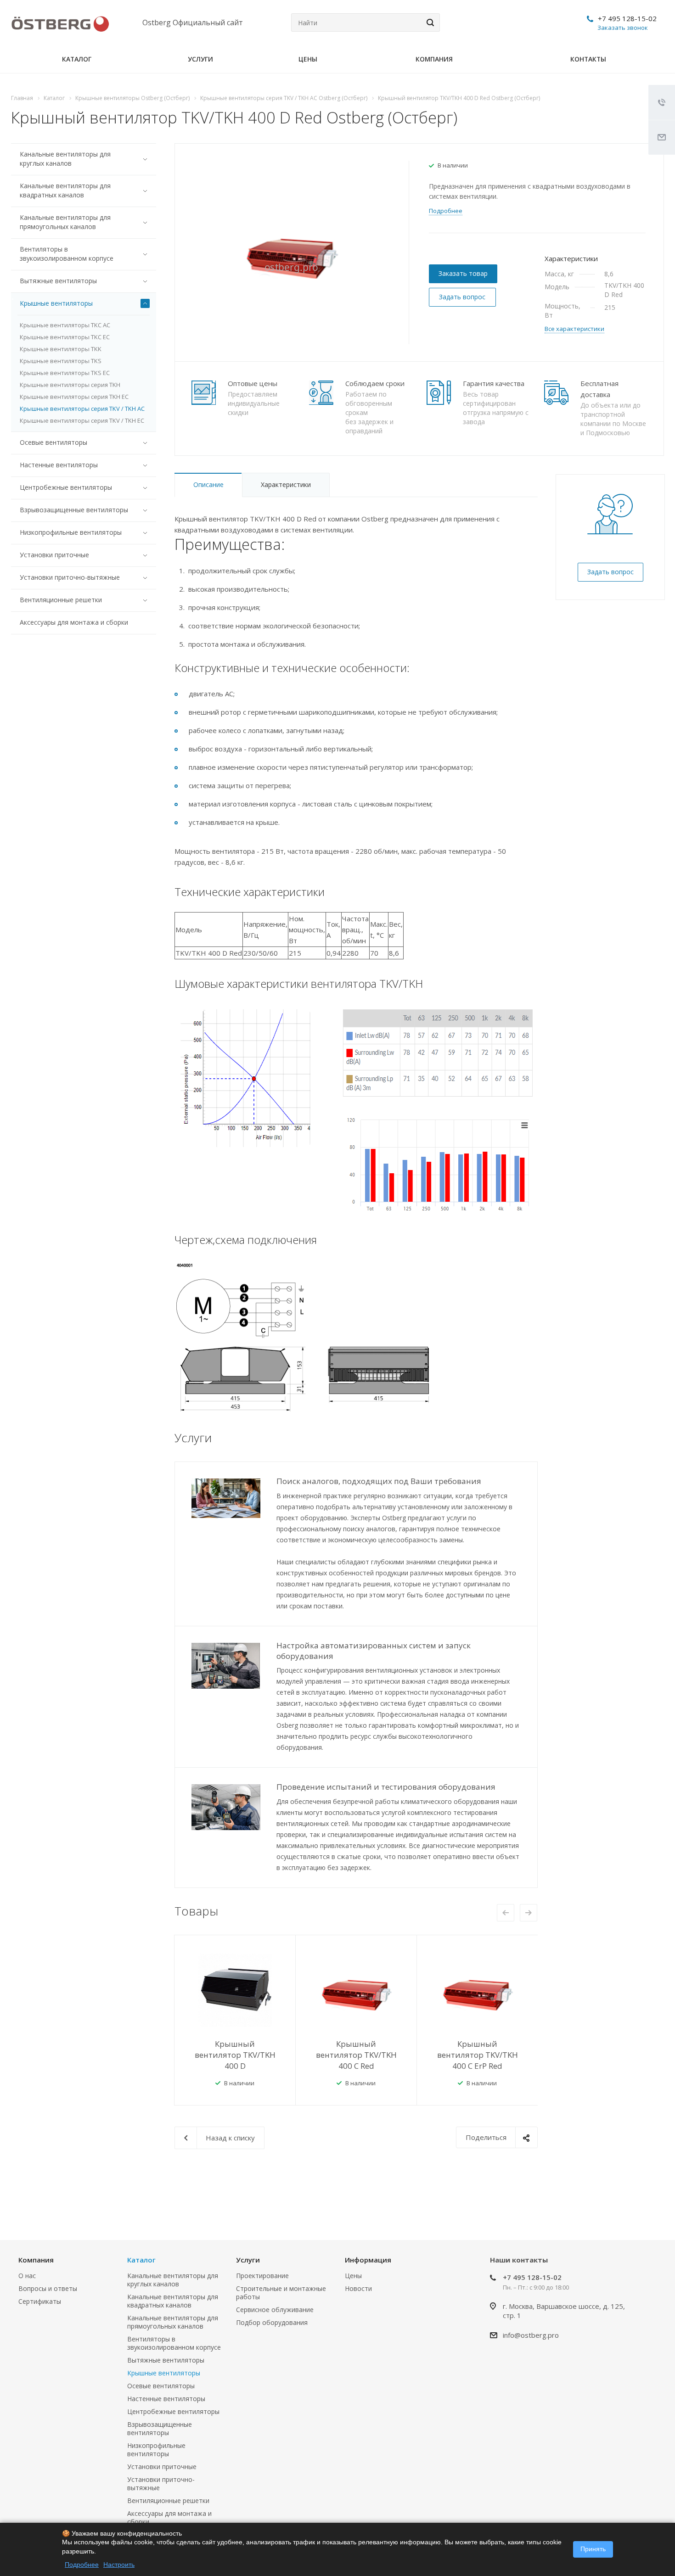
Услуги (200, 59)
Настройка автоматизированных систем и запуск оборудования (374, 1651)
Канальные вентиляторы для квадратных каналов (65, 190)
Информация (368, 2260)
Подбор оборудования (272, 2322)
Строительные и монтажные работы (281, 2293)
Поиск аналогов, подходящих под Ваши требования (379, 1481)
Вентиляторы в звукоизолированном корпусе (67, 254)
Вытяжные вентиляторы (58, 281)
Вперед (529, 1913)
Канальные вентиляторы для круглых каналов (65, 159)
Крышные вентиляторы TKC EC (65, 337)
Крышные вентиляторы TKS (61, 361)
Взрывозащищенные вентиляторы (74, 510)
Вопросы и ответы (48, 2288)
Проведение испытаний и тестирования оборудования (386, 1787)
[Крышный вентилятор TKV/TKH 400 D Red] (292, 252)
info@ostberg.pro (531, 2335)
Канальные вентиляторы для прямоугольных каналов (65, 222)
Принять (593, 2549)
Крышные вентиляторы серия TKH (70, 385)
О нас (27, 2276)
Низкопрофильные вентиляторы (71, 532)
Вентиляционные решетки (61, 600)
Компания (434, 59)
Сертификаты (40, 2301)
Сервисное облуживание (275, 2310)
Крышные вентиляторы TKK (61, 349)
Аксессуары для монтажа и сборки (74, 622)
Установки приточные (54, 555)
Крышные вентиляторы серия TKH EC (74, 397)
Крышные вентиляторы (56, 303)
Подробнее (82, 2565)
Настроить (119, 2565)
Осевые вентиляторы (53, 442)
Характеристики (286, 484)
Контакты (588, 59)
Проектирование (262, 2276)
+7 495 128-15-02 (627, 18)
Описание (208, 484)
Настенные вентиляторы (59, 465)
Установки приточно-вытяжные (70, 577)
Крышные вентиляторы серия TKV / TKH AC (82, 409)
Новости (358, 2288)
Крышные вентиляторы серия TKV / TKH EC (82, 420)
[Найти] (429, 22)
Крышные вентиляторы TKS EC (65, 373)
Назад (506, 1913)
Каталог (77, 59)
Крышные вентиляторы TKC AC (65, 325)
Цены (308, 59)
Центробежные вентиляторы (66, 487)
